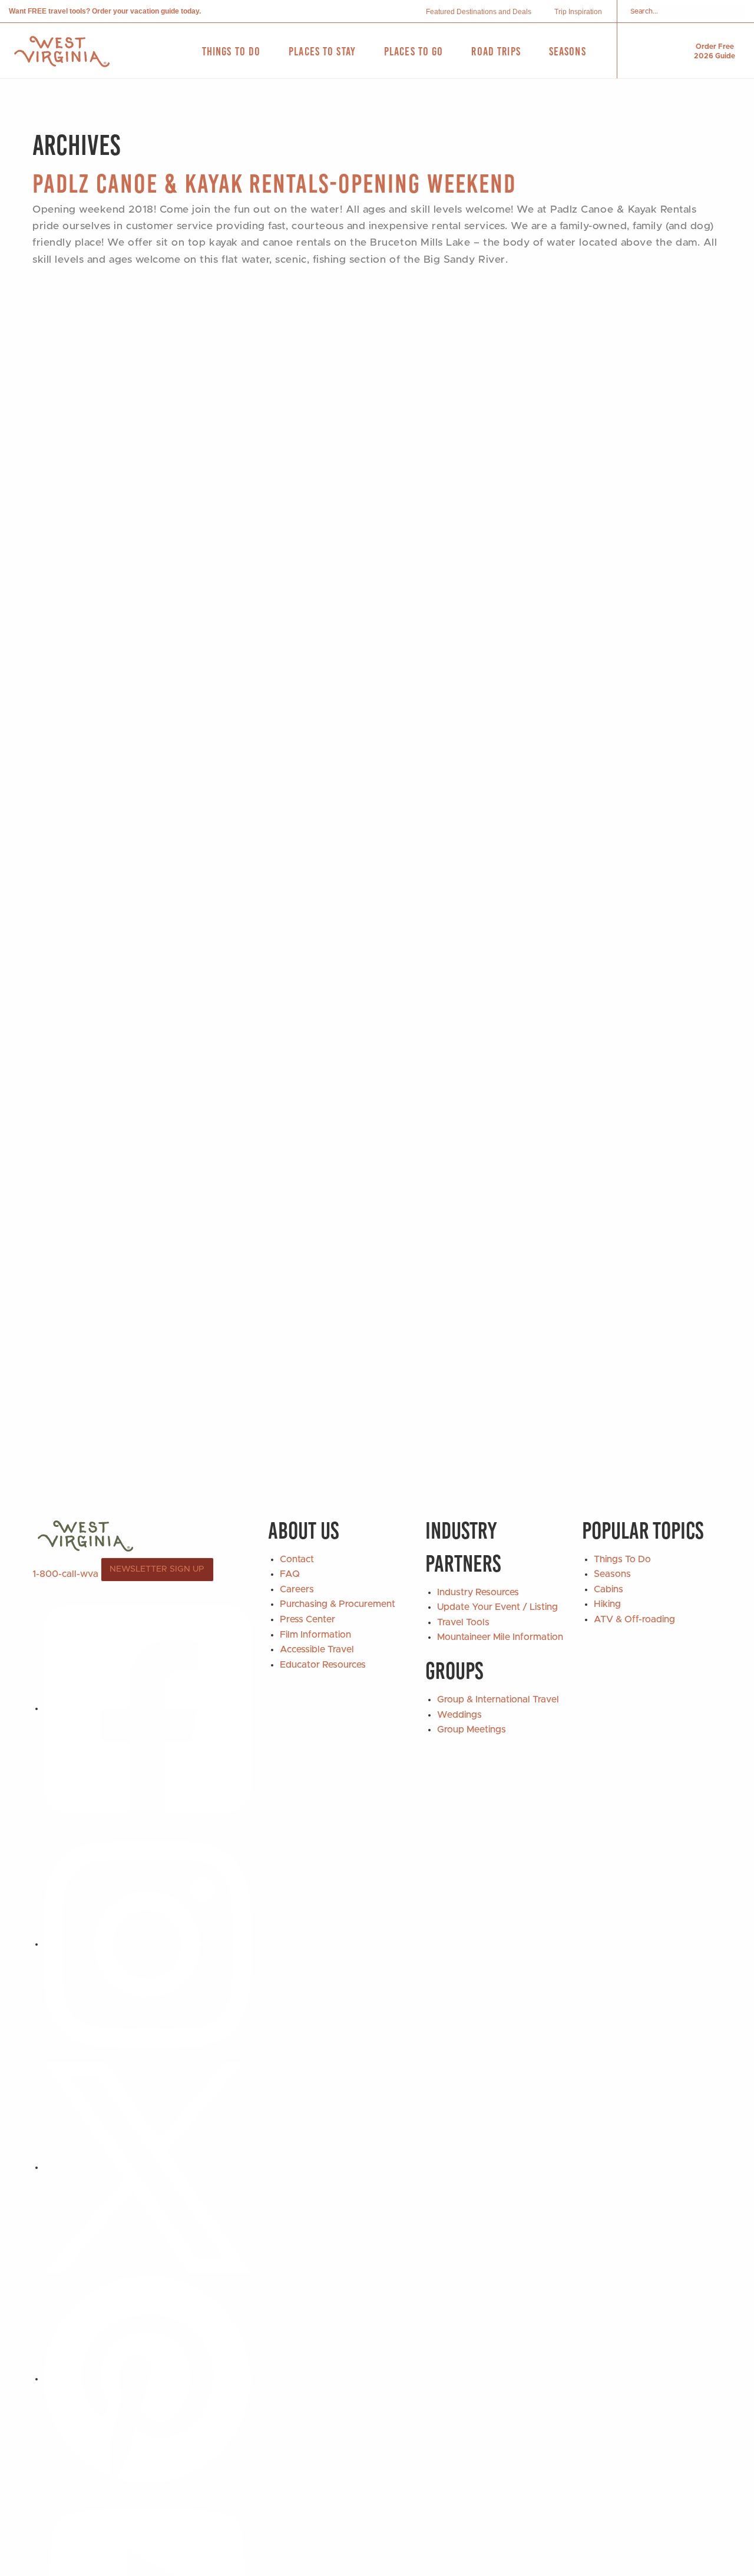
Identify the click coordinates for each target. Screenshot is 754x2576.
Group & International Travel (498, 1699)
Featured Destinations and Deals (479, 12)
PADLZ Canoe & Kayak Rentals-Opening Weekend (274, 183)
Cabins (609, 1589)
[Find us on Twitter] (147, 2167)
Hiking (607, 1604)
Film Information (315, 1635)
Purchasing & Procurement (338, 1604)
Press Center (307, 1619)
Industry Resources (478, 1592)
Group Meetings (472, 1730)
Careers (297, 1589)
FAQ (290, 1574)
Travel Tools (463, 1622)
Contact (297, 1559)
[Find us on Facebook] (147, 1708)
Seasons (612, 1574)
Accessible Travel (317, 1649)
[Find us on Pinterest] (147, 2379)
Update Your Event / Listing (497, 1607)
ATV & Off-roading (634, 1619)
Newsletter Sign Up (157, 1569)
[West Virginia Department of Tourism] (62, 52)
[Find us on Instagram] (147, 1944)
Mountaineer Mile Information (500, 1637)
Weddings (459, 1715)
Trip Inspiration (578, 12)
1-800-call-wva (65, 1573)
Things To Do (622, 1559)
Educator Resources (323, 1665)
